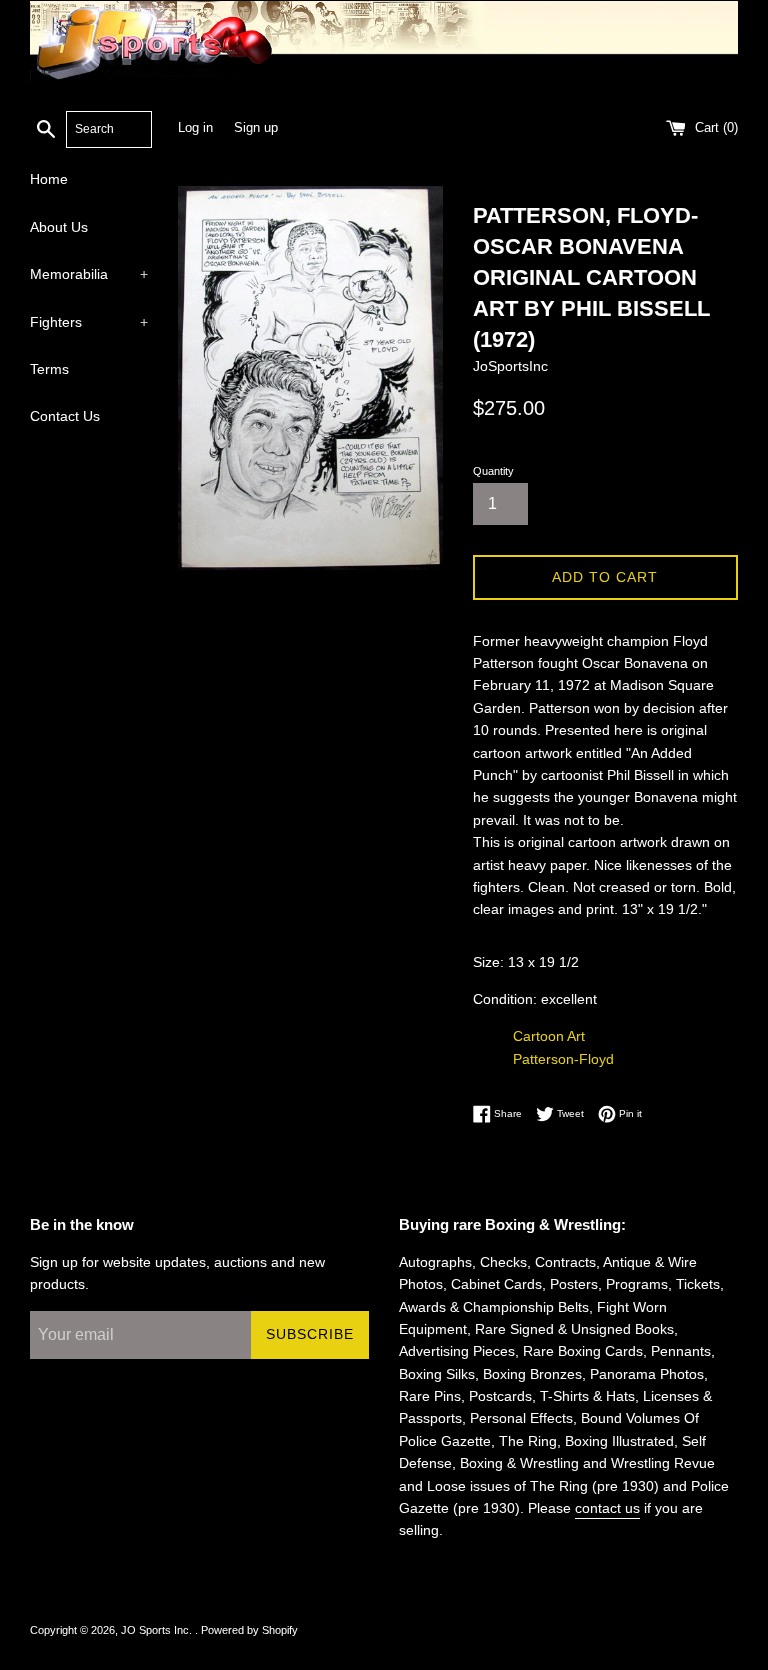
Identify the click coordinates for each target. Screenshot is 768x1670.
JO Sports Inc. (158, 1630)
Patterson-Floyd (563, 1059)
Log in (195, 128)
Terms (49, 369)
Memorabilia (89, 274)
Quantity (493, 471)
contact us (607, 1508)
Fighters (89, 322)
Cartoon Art (549, 1036)
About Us (59, 227)
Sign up (256, 128)
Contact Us (65, 416)
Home (49, 179)
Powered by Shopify (249, 1630)
